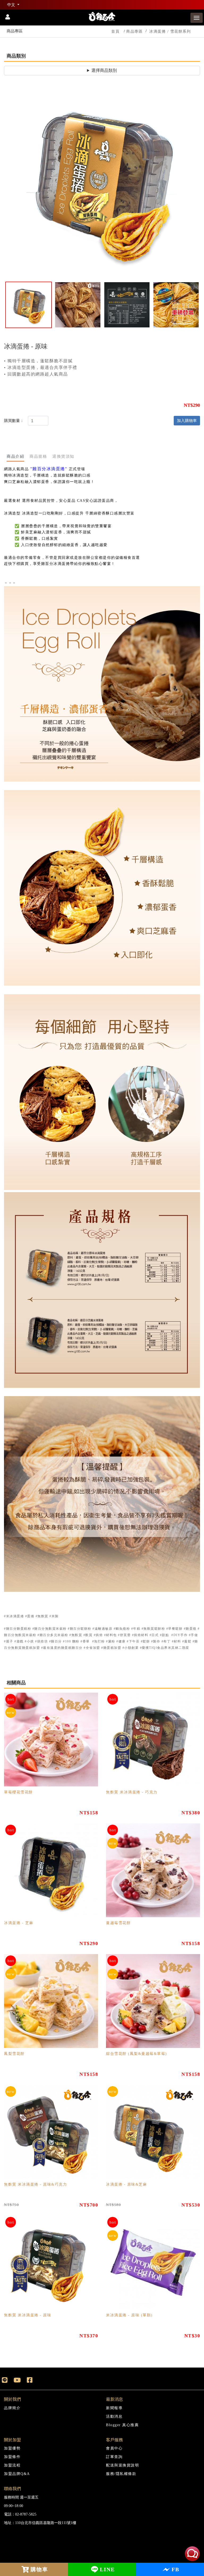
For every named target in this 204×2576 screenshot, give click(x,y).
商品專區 (134, 31)
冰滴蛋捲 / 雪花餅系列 (170, 31)
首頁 (115, 31)
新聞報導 (114, 2408)
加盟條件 (12, 2457)
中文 (12, 5)
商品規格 (38, 456)
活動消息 (114, 2416)
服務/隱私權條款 (121, 2474)
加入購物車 (187, 420)
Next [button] (192, 182)
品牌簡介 (12, 2408)
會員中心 (114, 2448)
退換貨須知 (63, 456)
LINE (107, 2569)
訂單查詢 (114, 2457)
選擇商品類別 (104, 70)
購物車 (39, 2569)
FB (175, 2569)
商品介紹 (15, 456)
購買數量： (14, 420)
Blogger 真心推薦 (122, 2425)
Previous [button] (12, 182)
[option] (102, 181)
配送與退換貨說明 (122, 2465)
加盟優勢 (12, 2448)
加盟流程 (12, 2465)
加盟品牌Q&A (17, 2474)
